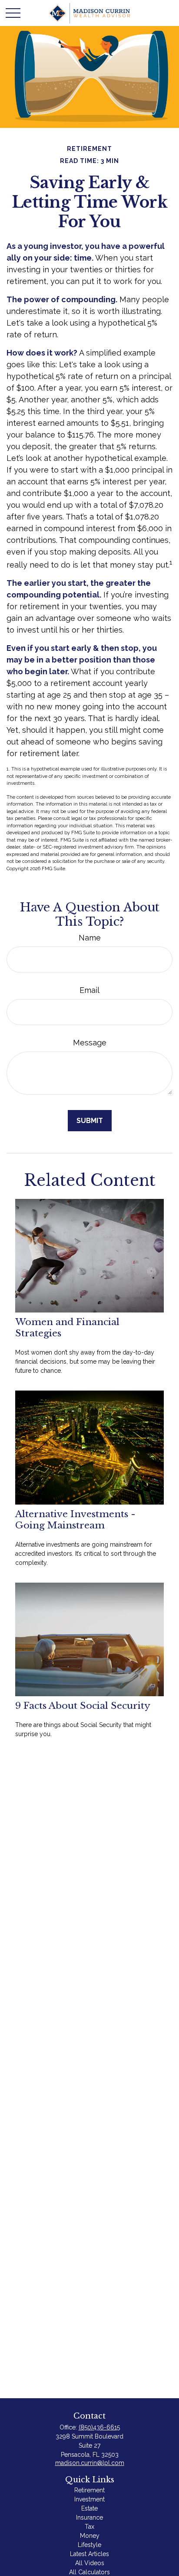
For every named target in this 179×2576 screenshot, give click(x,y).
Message (90, 1043)
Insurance (89, 2517)
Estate (89, 2508)
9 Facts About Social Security (83, 1706)
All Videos (90, 2563)
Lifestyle (89, 2545)
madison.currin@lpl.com (90, 2463)
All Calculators (89, 2572)
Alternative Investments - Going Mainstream (75, 1520)
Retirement (89, 2490)
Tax (89, 2527)
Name (90, 938)
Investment (89, 2499)
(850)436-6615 (99, 2427)
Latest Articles (89, 2554)
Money (90, 2536)
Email (89, 990)
